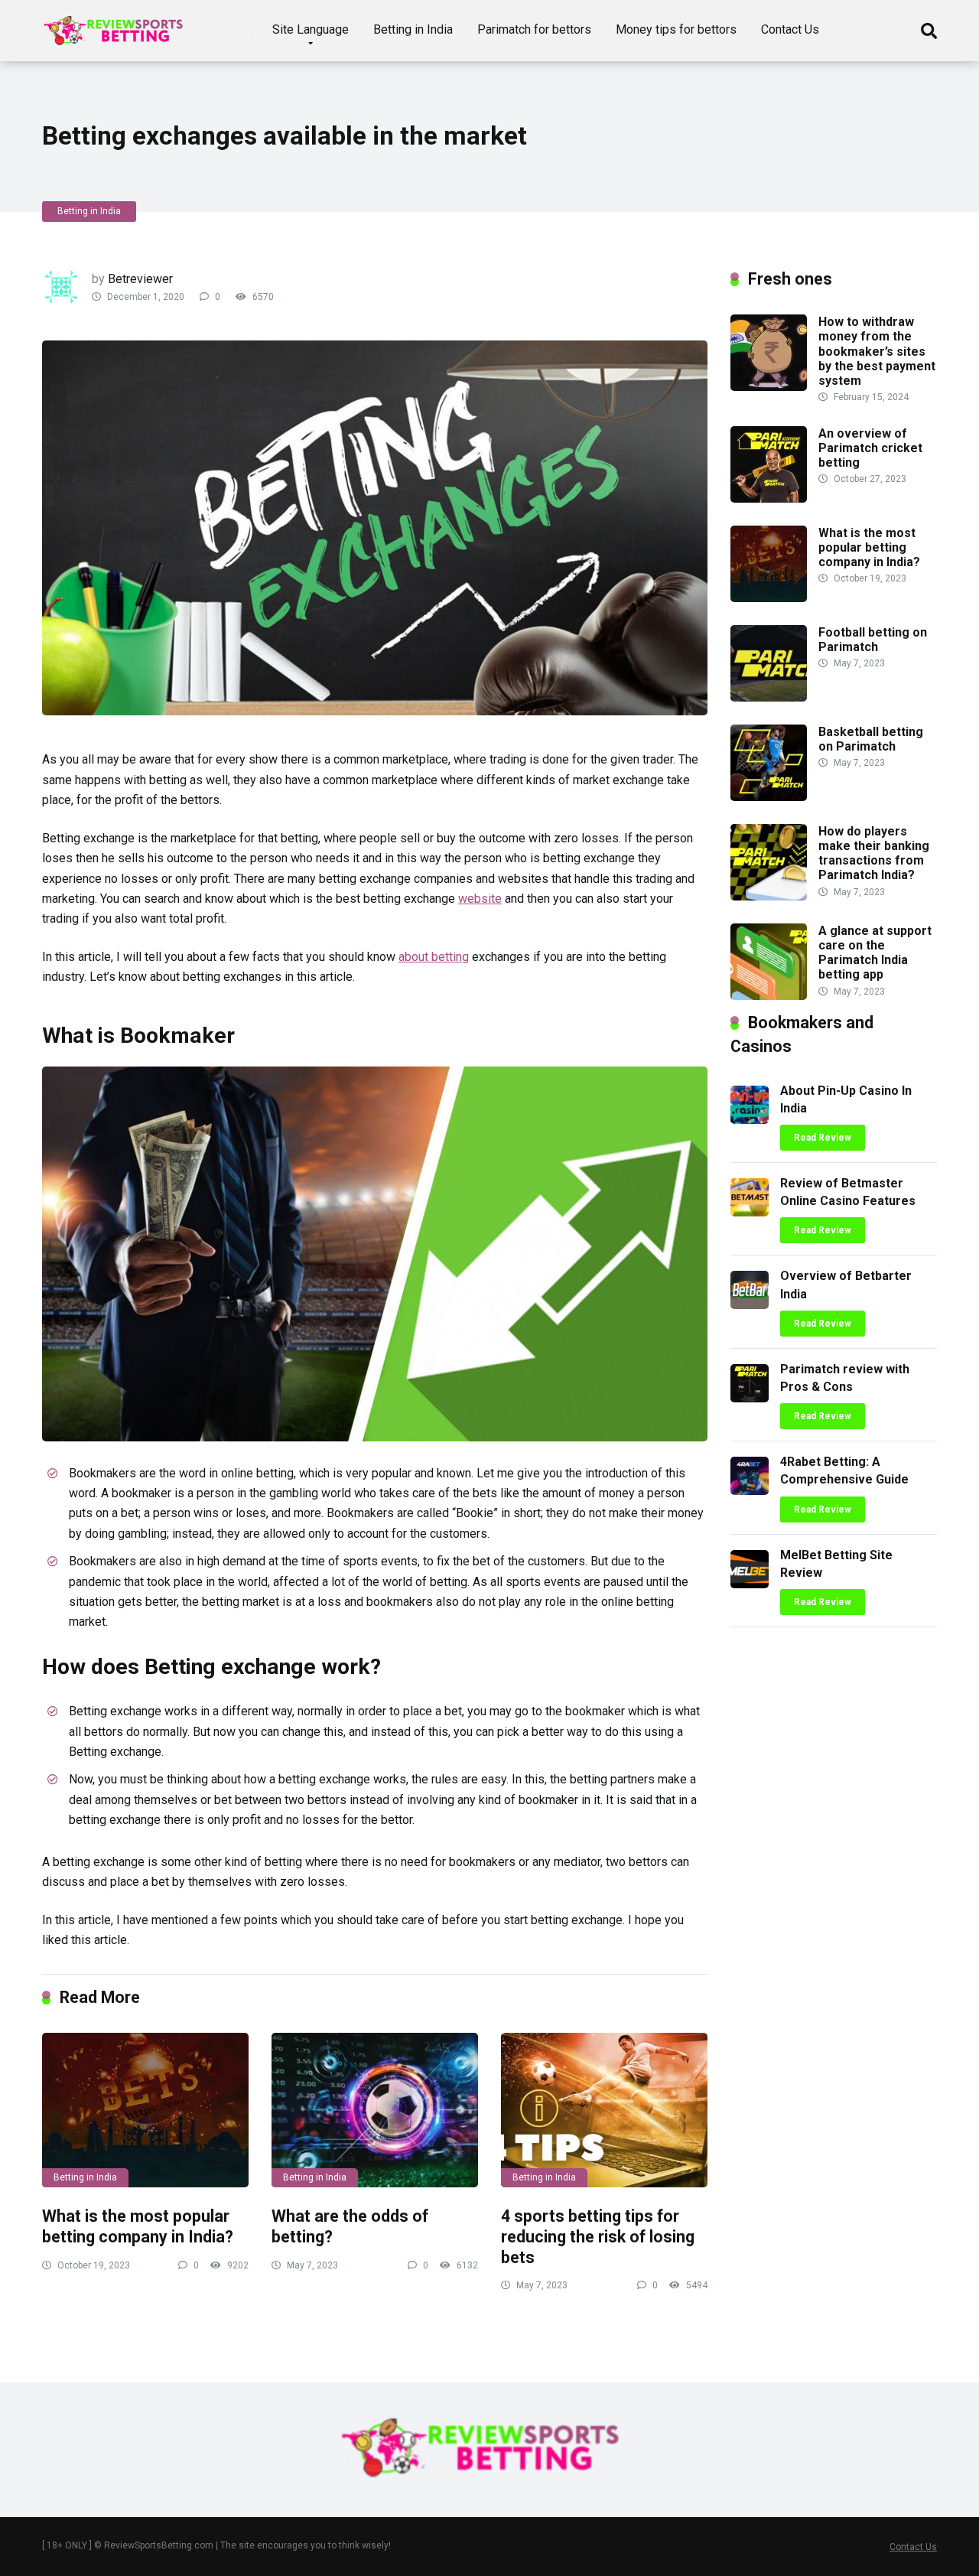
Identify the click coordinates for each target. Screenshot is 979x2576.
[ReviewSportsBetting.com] (118, 25)
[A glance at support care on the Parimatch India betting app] (769, 996)
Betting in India (413, 29)
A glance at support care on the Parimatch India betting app (875, 953)
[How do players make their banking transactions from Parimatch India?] (769, 896)
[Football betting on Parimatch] (769, 697)
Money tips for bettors (676, 29)
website (480, 899)
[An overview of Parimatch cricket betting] (769, 498)
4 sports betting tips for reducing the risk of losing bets (598, 2236)
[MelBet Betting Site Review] (750, 1584)
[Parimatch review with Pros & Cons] (750, 1398)
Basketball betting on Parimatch (871, 739)
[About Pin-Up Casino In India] (750, 1120)
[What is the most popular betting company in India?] (145, 2110)
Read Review (823, 1138)
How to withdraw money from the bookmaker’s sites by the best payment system (877, 351)
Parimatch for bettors (534, 29)
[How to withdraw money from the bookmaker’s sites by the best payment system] (769, 387)
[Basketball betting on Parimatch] (769, 797)
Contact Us (790, 29)
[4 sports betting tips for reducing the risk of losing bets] (604, 2110)
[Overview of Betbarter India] (750, 1305)
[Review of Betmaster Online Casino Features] (750, 1212)
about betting (434, 957)
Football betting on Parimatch (873, 640)
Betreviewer (140, 279)
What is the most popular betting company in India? (138, 2226)
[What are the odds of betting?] (375, 2110)
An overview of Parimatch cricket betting (870, 448)
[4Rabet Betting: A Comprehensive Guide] (750, 1491)
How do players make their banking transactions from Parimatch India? (874, 853)
